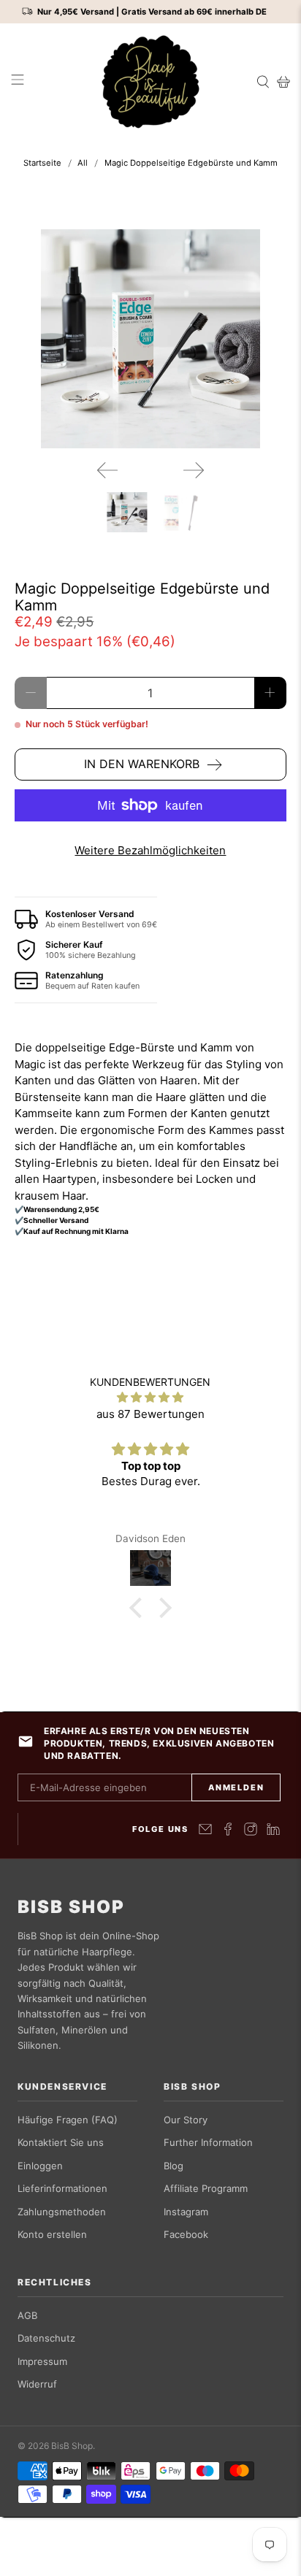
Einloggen (40, 2166)
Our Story (186, 2120)
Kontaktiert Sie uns (61, 2142)
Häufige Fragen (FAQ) (68, 2120)
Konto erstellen (52, 2234)
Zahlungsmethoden (62, 2212)
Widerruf (37, 2384)
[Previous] (107, 470)
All (83, 163)
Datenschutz (46, 2338)
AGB (27, 2315)
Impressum (42, 2361)
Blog (174, 2166)
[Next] (194, 470)
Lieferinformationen (62, 2188)
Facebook (186, 2234)
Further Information (208, 2142)
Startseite (42, 163)
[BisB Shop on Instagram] (251, 1829)
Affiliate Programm (206, 2188)
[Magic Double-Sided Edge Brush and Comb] (150, 339)
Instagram (186, 2212)
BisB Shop (71, 1907)
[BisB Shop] (150, 82)
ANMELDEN (236, 1787)
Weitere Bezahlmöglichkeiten (150, 850)
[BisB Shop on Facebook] (228, 1829)
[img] (150, 1398)
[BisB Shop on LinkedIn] (273, 1829)
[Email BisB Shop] (205, 1829)
